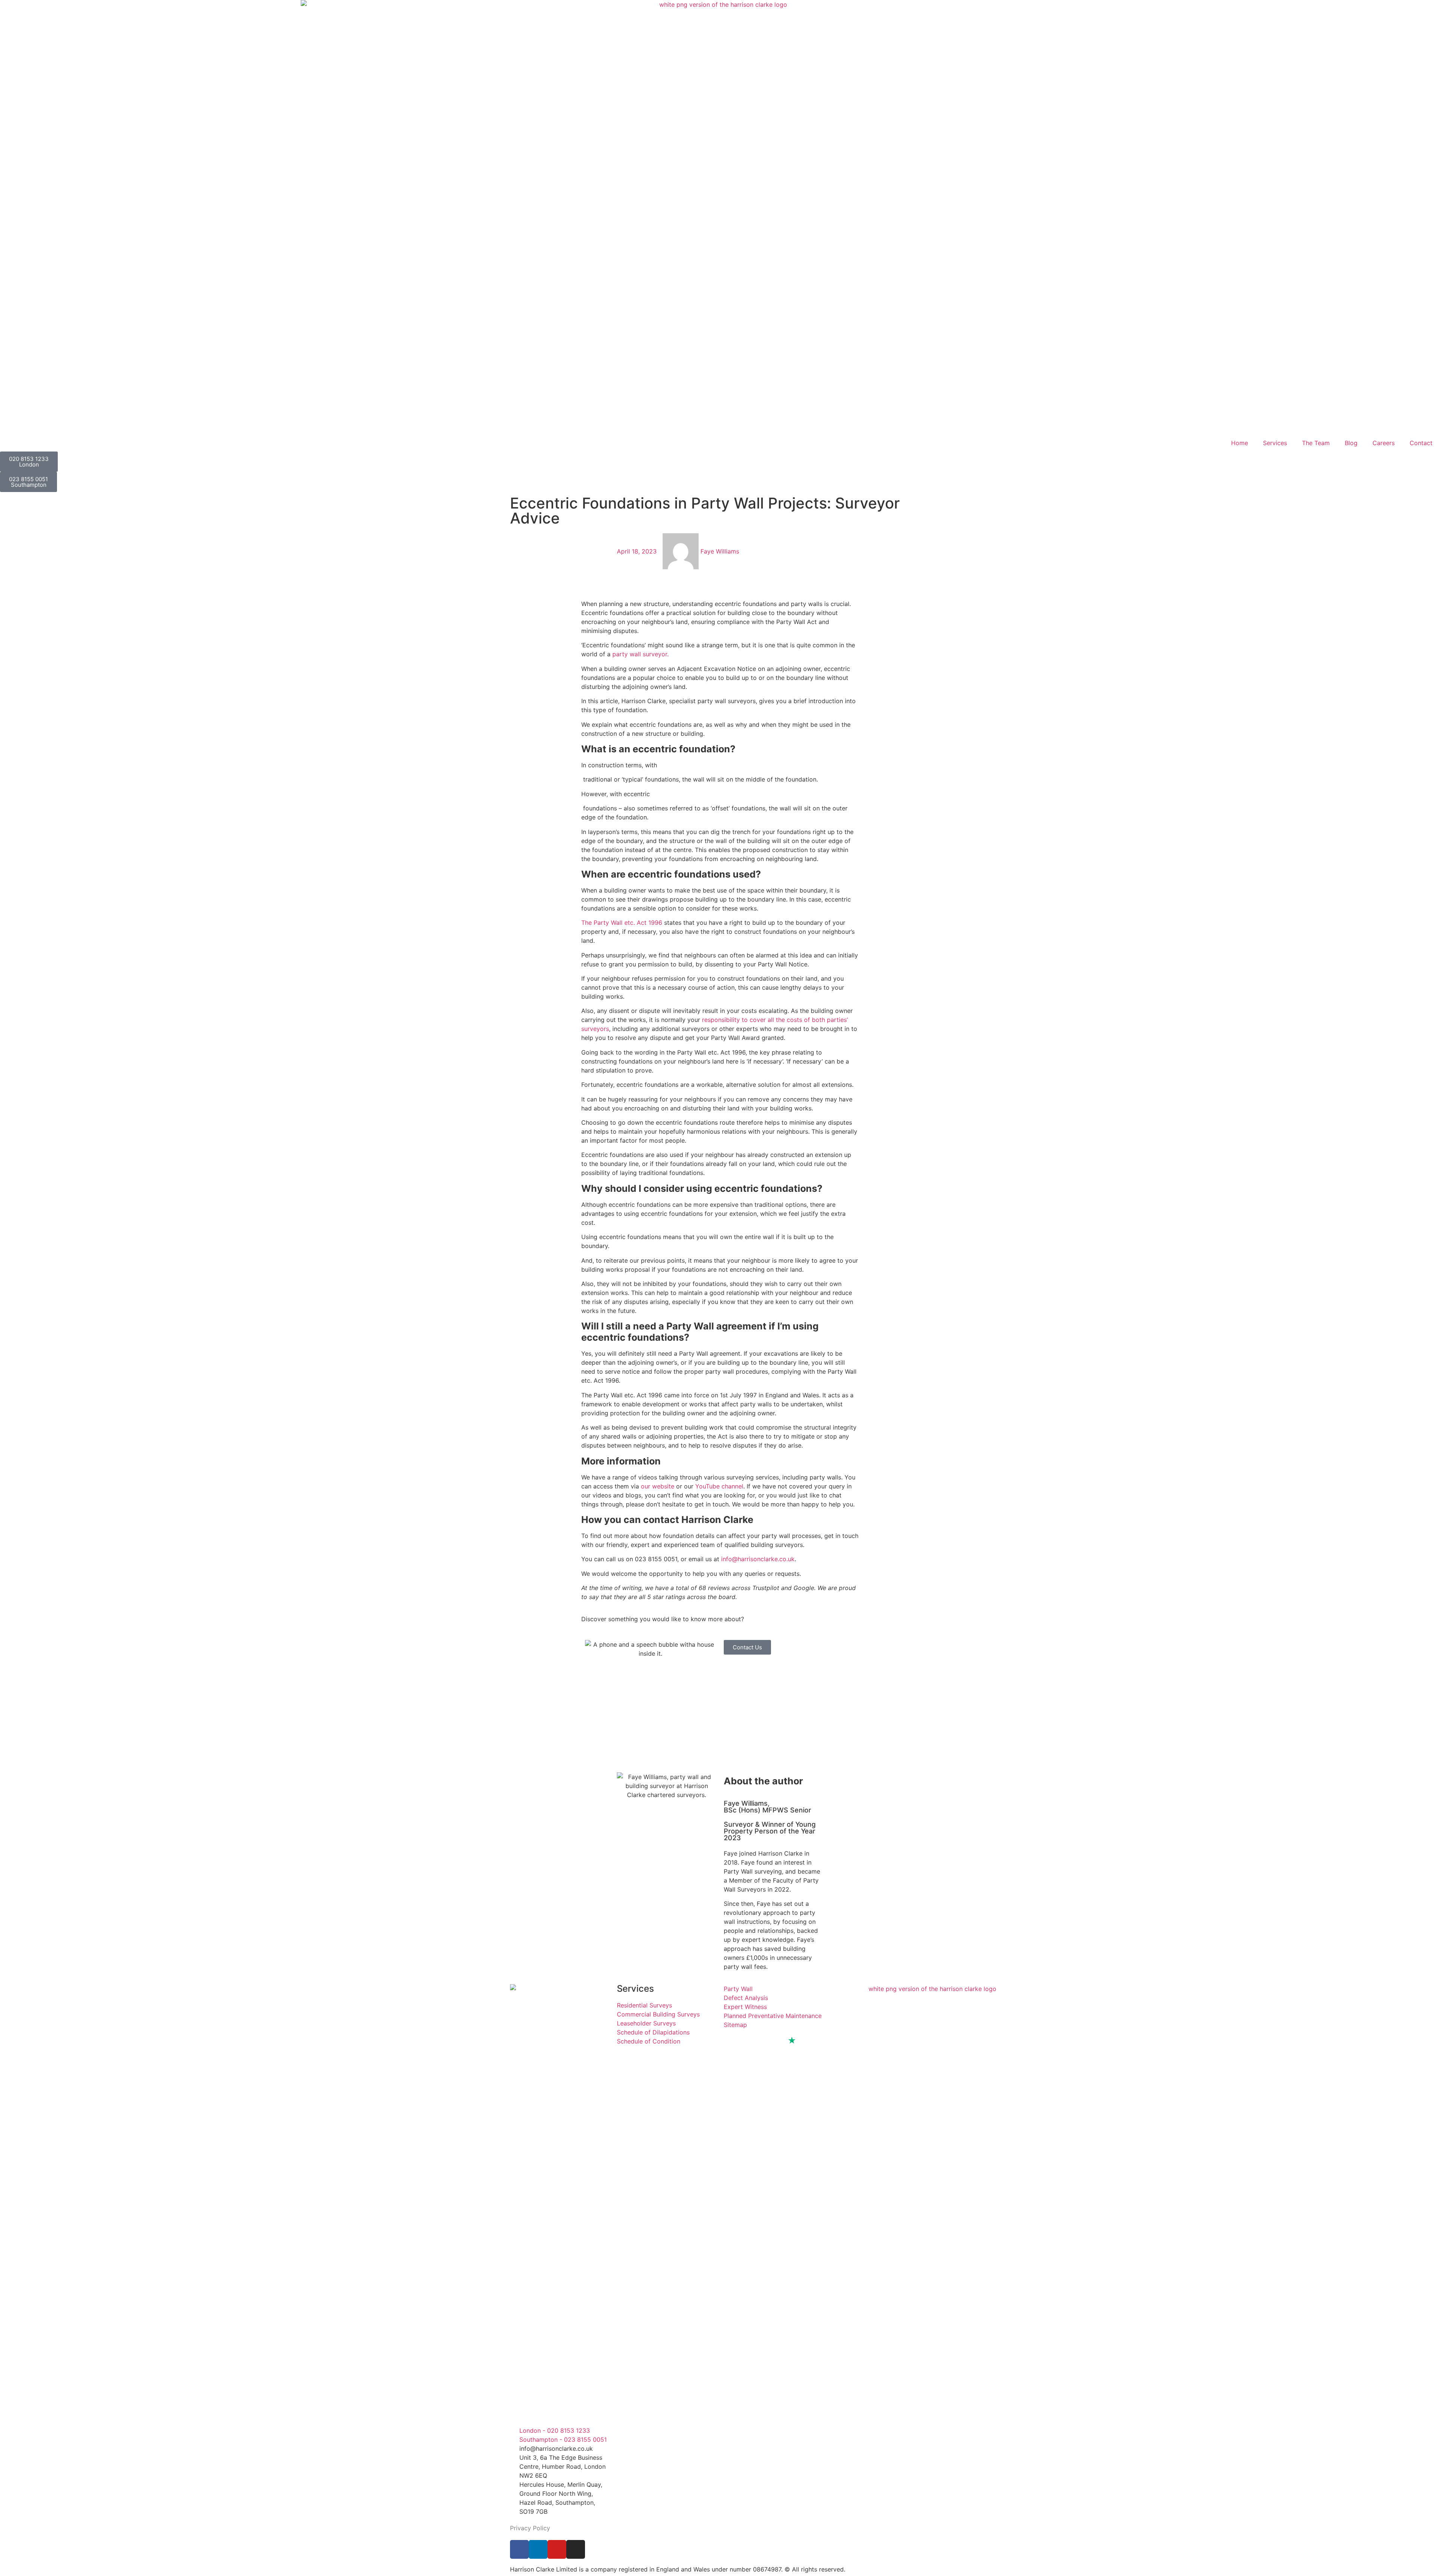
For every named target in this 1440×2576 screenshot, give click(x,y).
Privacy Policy (530, 2528)
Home (1240, 443)
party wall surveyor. (640, 654)
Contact (1421, 443)
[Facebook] (519, 2549)
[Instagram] (576, 2549)
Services (1275, 443)
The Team (1316, 443)
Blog (1351, 443)
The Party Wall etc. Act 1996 (622, 923)
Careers (1384, 443)
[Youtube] (557, 2549)
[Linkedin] (538, 2549)
